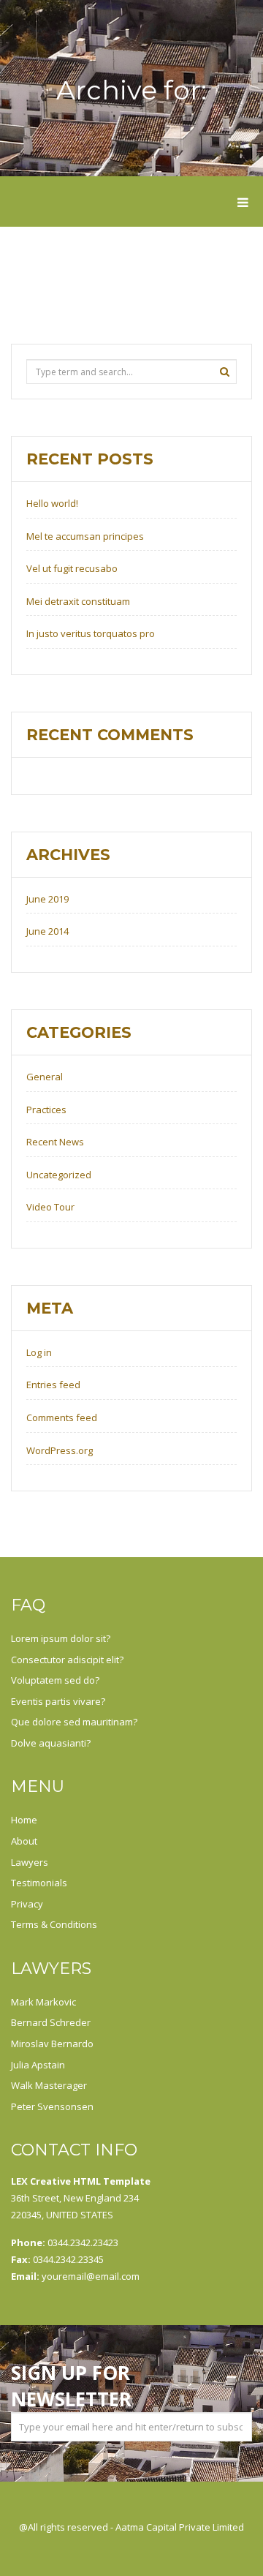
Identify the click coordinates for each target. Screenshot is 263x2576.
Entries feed (53, 1385)
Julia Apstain (38, 2065)
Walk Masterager (49, 2085)
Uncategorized (59, 1175)
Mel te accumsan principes (85, 536)
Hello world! (52, 503)
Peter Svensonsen (52, 2106)
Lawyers (30, 1862)
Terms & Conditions (54, 1924)
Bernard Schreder (51, 2022)
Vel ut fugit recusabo (72, 568)
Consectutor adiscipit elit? (67, 1660)
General (45, 1077)
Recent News (55, 1142)
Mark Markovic (43, 2002)
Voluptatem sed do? (55, 1680)
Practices (46, 1110)
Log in (39, 1352)
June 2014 (47, 931)
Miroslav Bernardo (52, 2044)
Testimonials (39, 1883)
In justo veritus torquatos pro (91, 633)
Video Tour (50, 1207)
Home (24, 1820)
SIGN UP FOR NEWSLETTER (71, 2386)
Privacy (27, 1904)
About (24, 1841)
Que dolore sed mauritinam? (74, 1722)
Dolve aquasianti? (51, 1743)
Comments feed (62, 1417)
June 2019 (47, 899)
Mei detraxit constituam (78, 601)
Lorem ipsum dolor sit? (61, 1638)
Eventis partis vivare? (58, 1701)
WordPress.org (60, 1450)
